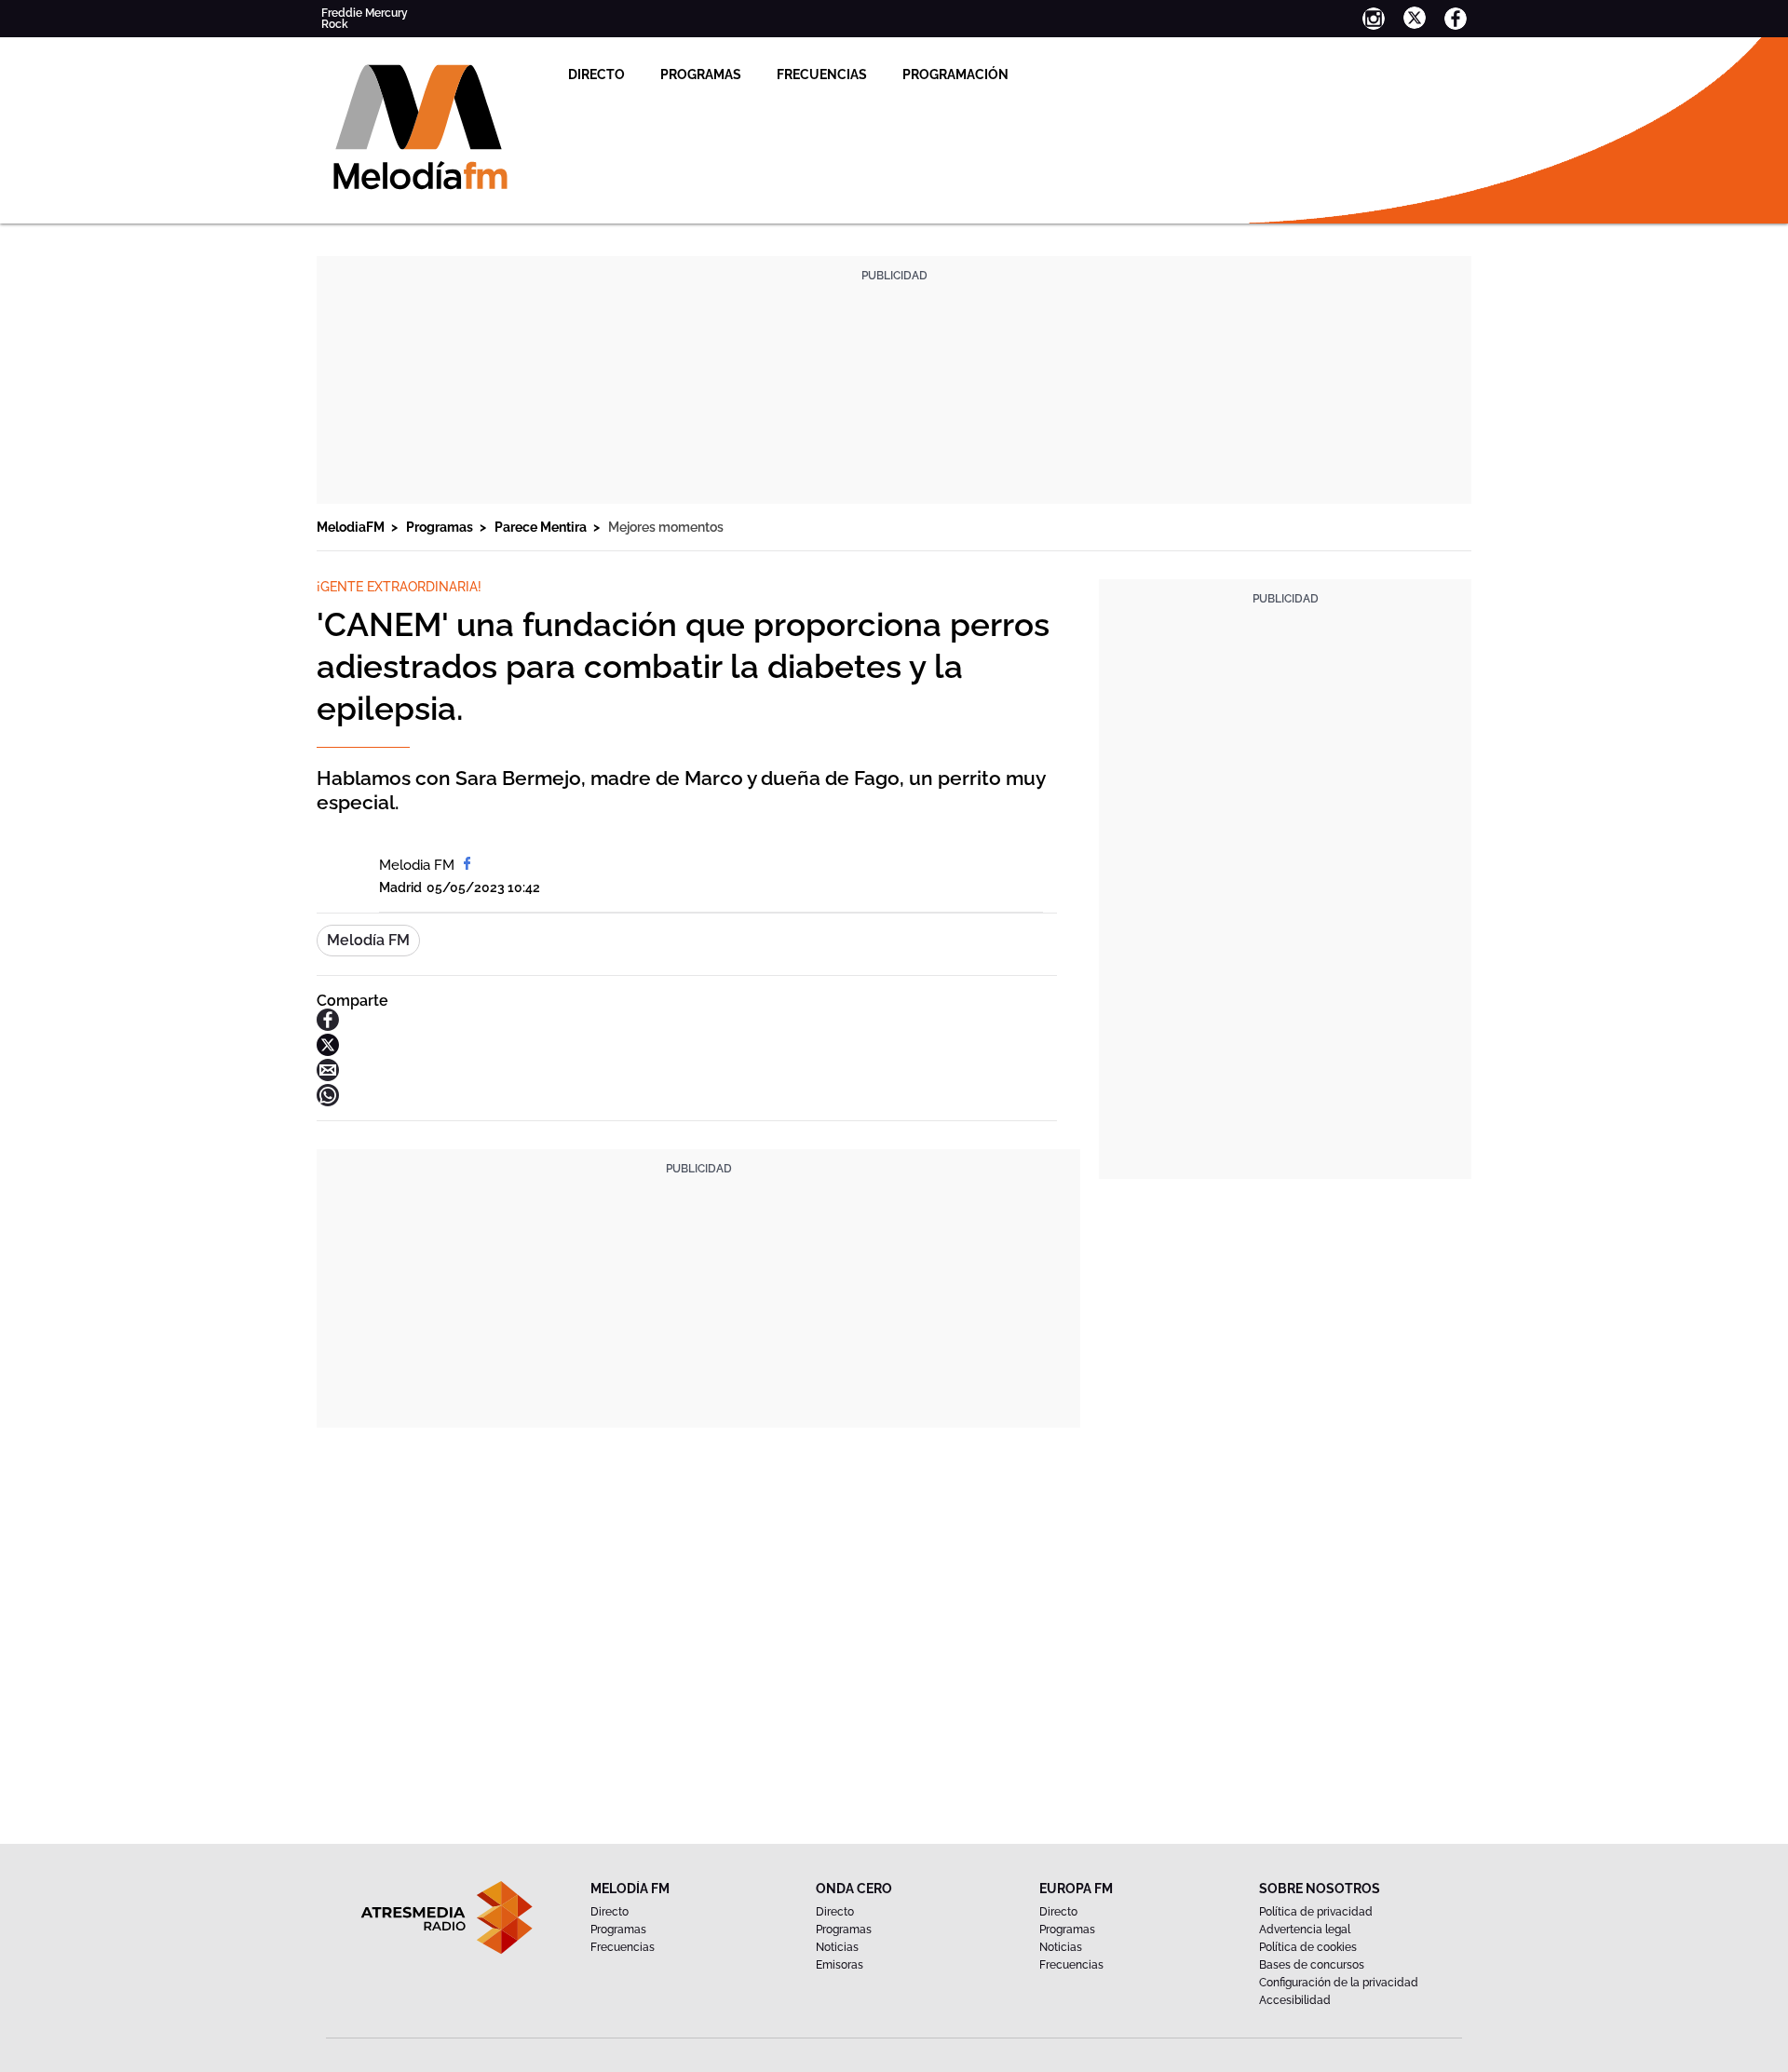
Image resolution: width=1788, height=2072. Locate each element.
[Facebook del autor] (467, 865)
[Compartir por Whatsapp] (328, 1101)
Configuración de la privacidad (1339, 1983)
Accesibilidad (1295, 2000)
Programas (701, 74)
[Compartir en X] (328, 1051)
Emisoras (840, 1965)
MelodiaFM (352, 527)
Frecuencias (822, 74)
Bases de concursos (1312, 1965)
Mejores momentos (666, 527)
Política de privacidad (1316, 1912)
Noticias (837, 1947)
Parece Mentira (542, 527)
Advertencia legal (1305, 1930)
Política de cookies (1308, 1947)
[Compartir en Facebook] (328, 1026)
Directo (596, 74)
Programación (955, 74)
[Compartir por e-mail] (328, 1076)
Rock (335, 24)
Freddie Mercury (365, 13)
